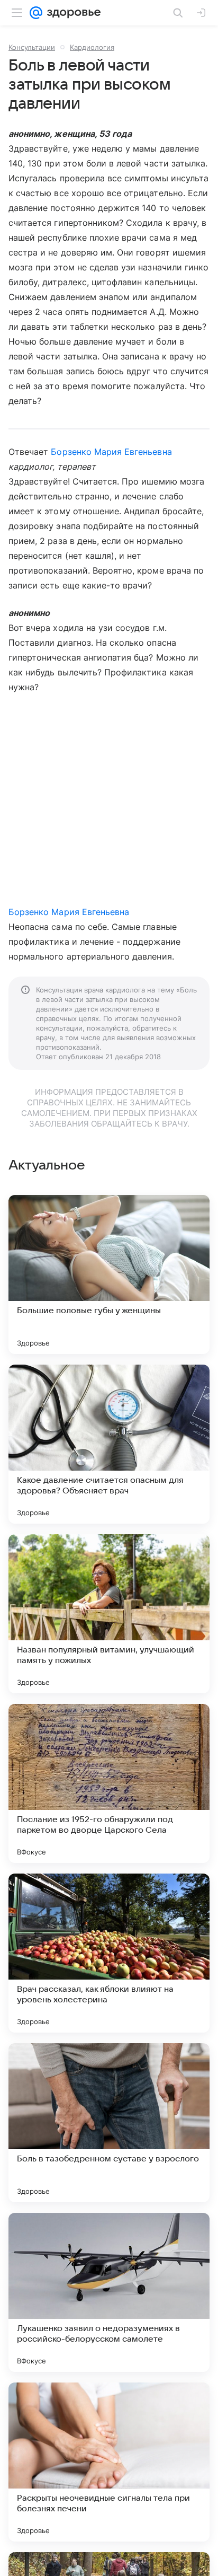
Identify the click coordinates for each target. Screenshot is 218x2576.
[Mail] (36, 13)
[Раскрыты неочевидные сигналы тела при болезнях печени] (109, 2462)
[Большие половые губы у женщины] (109, 1274)
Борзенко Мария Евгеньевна (111, 452)
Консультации (32, 47)
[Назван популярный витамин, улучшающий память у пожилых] (109, 1614)
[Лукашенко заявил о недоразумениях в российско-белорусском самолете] (109, 2292)
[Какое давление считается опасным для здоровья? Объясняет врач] (109, 1444)
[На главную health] (72, 13)
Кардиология (92, 47)
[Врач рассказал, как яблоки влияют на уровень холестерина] (109, 1953)
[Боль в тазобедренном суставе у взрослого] (109, 2123)
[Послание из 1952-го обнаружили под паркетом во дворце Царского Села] (109, 1783)
